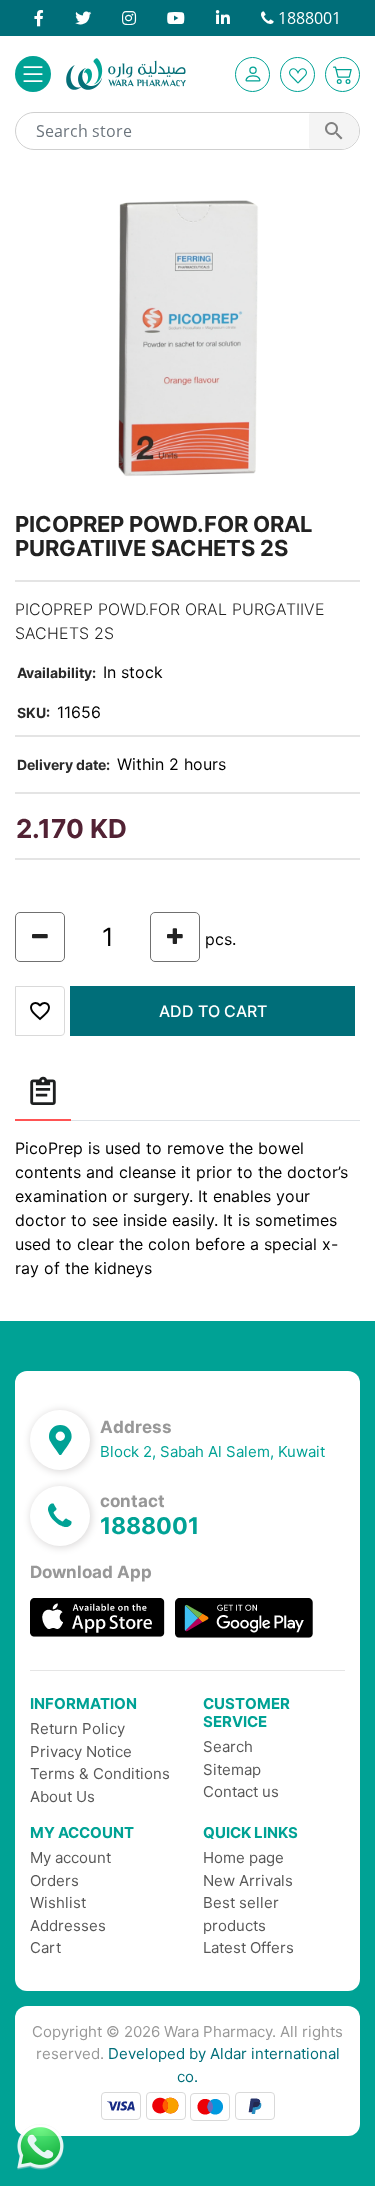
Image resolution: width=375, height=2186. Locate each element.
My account (70, 1857)
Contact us (241, 1791)
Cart (45, 1947)
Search (228, 1746)
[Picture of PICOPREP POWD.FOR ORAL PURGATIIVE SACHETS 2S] (187, 337)
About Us (62, 1796)
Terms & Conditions (100, 1773)
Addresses (68, 1925)
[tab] (43, 1092)
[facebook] (39, 18)
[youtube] (176, 18)
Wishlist (58, 1902)
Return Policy (77, 1728)
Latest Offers (248, 1947)
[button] (252, 74)
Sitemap (232, 1769)
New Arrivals (248, 1880)
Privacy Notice (81, 1751)
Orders (54, 1880)
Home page (243, 1857)
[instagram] (129, 18)
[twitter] (83, 18)
